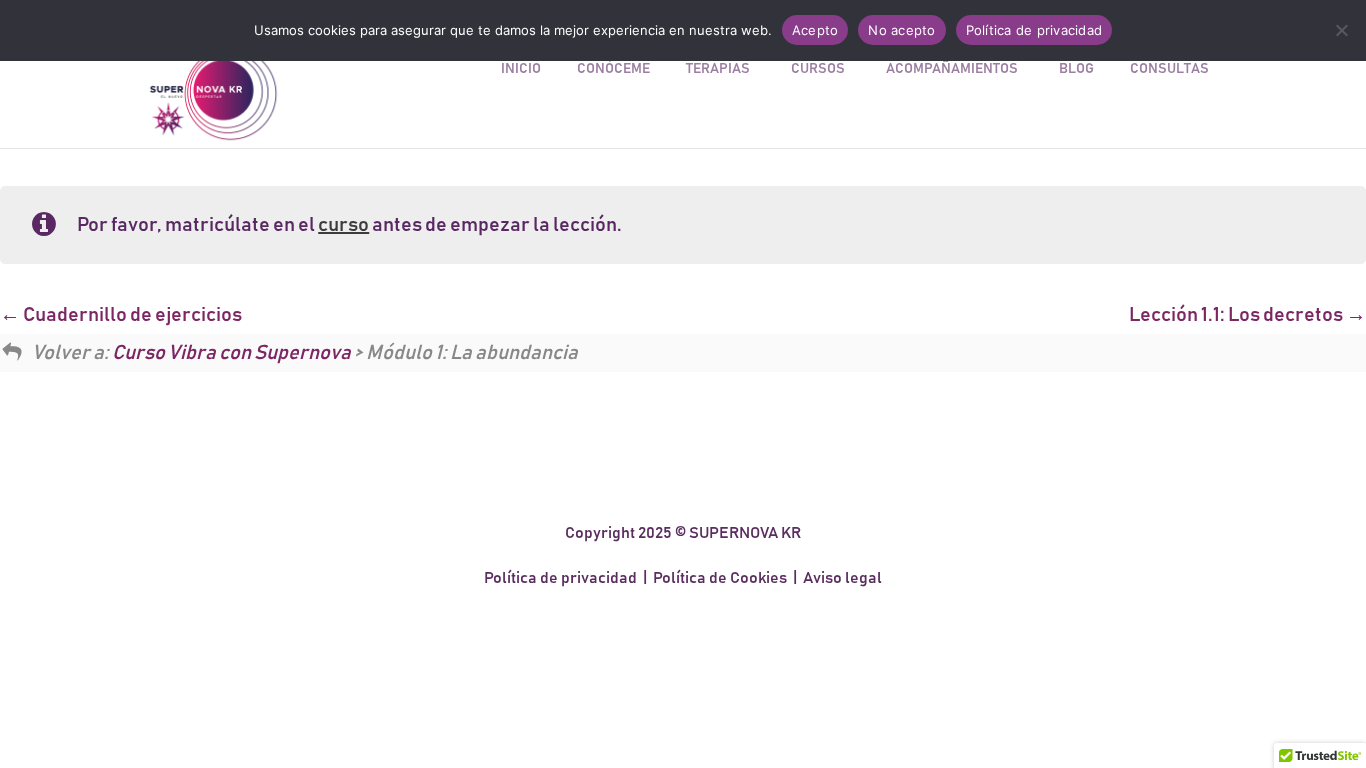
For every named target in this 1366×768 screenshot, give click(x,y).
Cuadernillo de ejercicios (131, 315)
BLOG (1076, 69)
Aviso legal (842, 578)
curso (343, 225)
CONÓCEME (613, 69)
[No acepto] (1341, 30)
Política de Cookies (720, 578)
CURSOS (818, 69)
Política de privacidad (560, 578)
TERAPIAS (718, 69)
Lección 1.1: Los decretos (1237, 315)
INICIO (521, 69)
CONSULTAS (1169, 69)
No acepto (901, 30)
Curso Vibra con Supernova (231, 353)
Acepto (815, 30)
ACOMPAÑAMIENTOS (952, 69)
